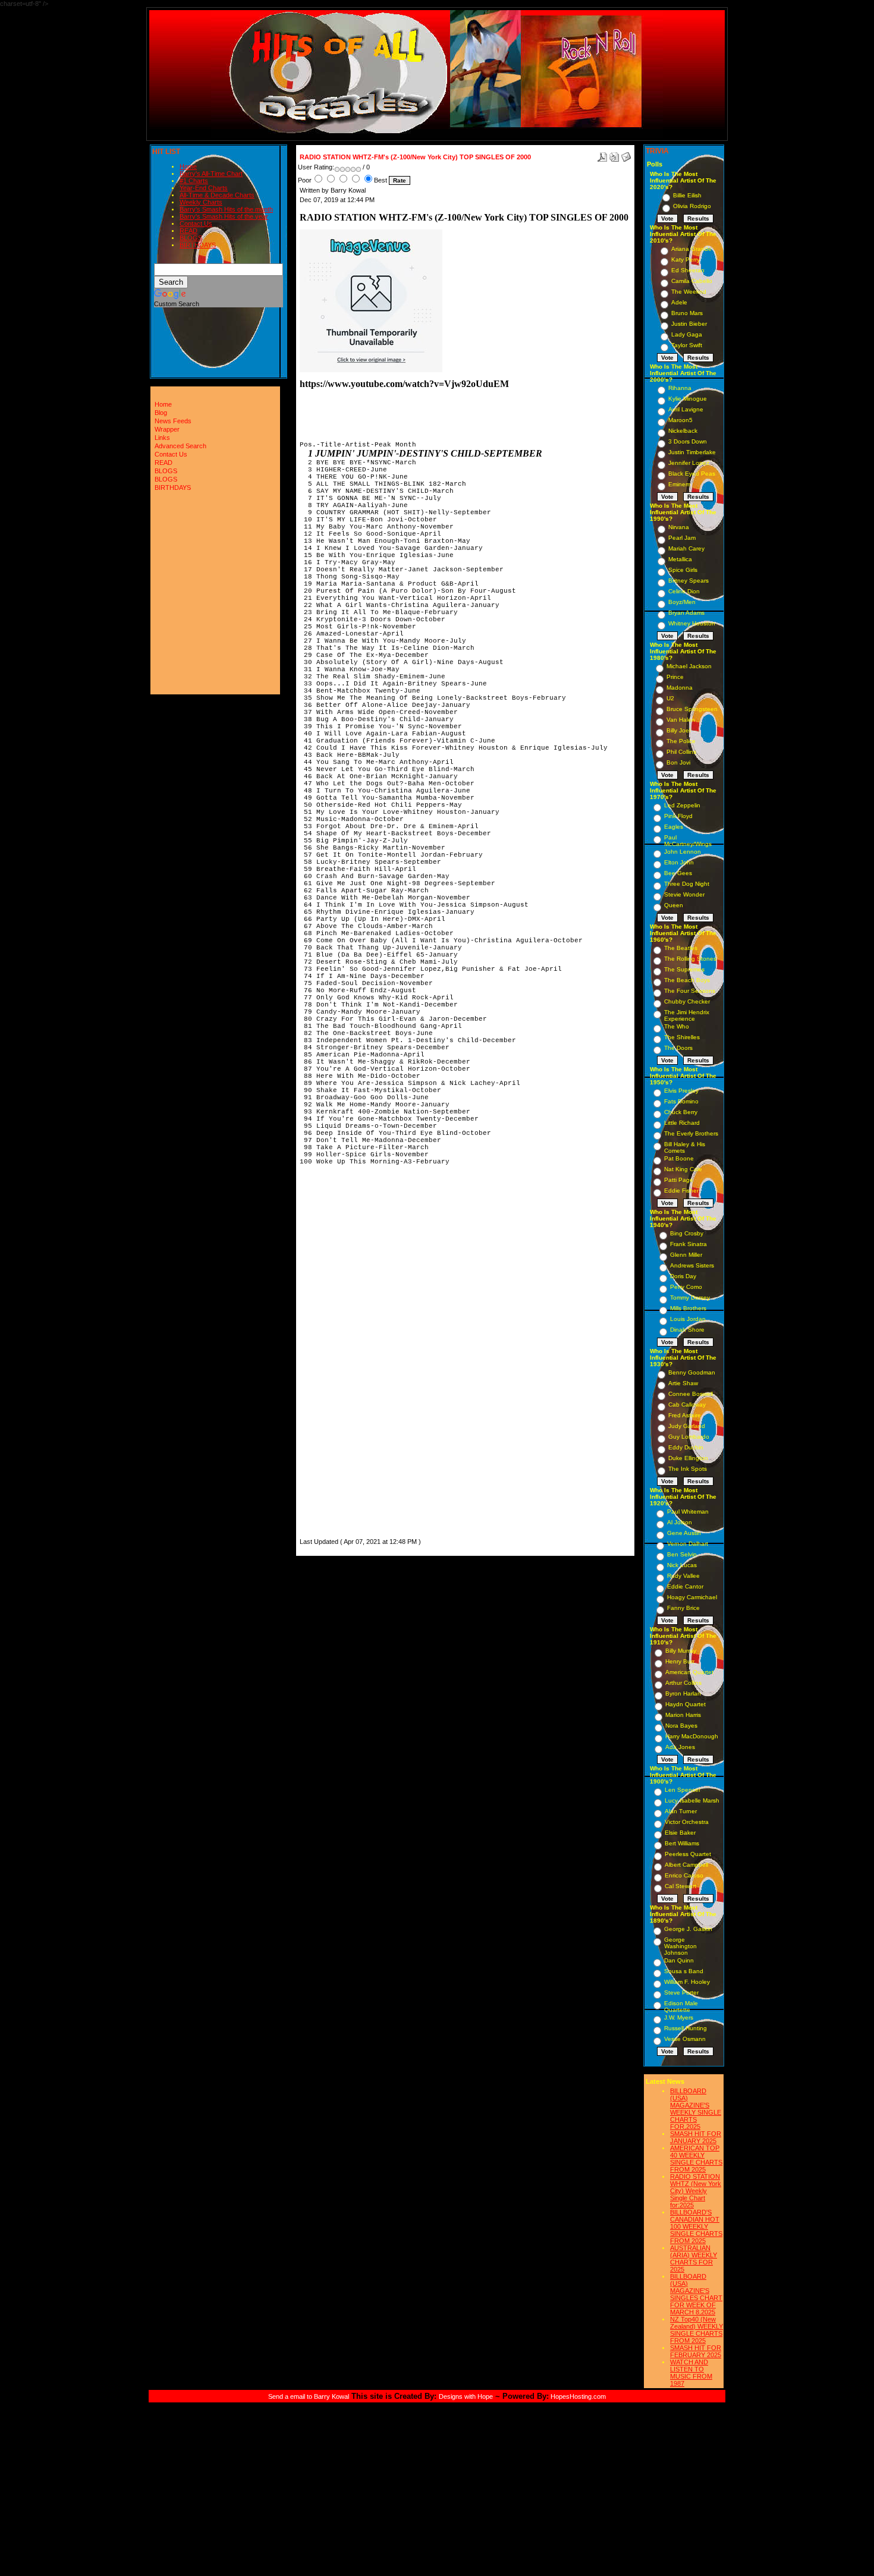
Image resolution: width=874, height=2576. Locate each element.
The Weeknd (689, 292)
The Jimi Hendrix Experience (687, 1015)
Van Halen (681, 720)
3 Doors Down (688, 441)
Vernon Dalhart (688, 1544)
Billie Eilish (687, 195)
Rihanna (680, 388)
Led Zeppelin (682, 805)
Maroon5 (680, 420)
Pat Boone (679, 1158)
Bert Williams (682, 1843)
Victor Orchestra (687, 1822)
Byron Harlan (683, 1693)
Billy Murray (681, 1651)
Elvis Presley (681, 1091)
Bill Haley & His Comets (685, 1147)
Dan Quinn (679, 1960)
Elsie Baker (680, 1833)
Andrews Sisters (692, 1265)
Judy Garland (687, 1426)
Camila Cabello (692, 281)
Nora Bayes (681, 1726)
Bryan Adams (686, 613)
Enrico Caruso (684, 1875)
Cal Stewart (680, 1886)
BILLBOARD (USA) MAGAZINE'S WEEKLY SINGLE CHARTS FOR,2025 (696, 2109)
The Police (681, 741)
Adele (679, 302)
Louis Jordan (688, 1319)
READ (188, 231)
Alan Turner (681, 1811)
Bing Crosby (687, 1233)
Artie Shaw (683, 1383)
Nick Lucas (682, 1565)
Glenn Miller (686, 1255)
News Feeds (173, 421)
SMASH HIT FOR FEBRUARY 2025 (696, 2351)
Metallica (680, 559)
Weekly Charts (201, 202)
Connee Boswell (691, 1394)
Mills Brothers (688, 1308)
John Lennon (683, 852)
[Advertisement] (335, 1357)
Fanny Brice (683, 1608)
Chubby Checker (687, 1001)
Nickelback (683, 431)
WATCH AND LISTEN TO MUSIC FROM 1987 (691, 2373)
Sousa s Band (684, 1971)
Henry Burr (680, 1661)
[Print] (614, 155)
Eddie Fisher (681, 1191)
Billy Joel (678, 730)
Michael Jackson (689, 666)
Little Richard (682, 1123)
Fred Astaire (685, 1415)
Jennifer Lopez (689, 463)
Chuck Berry (681, 1112)
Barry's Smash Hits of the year (224, 216)
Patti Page (679, 1180)
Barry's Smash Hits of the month (226, 209)
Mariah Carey (686, 548)
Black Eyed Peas (692, 474)
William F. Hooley (687, 1982)
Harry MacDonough (692, 1736)
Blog (161, 413)
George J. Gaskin (688, 1929)
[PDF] (602, 155)
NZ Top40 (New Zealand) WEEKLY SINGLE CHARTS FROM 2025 (697, 2330)
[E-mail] (626, 155)
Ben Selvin (682, 1554)
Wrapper (167, 429)
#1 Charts (194, 181)
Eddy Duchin (686, 1447)
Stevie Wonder (684, 894)
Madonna (680, 688)
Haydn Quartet (686, 1704)
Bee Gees (678, 873)
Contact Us (196, 224)
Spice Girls (683, 570)
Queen (674, 905)
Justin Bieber (689, 324)
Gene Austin (684, 1533)
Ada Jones (680, 1747)
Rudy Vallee (683, 1576)
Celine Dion (684, 591)
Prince (675, 677)
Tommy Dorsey (690, 1298)
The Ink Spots (688, 1469)
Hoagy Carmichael (692, 1597)
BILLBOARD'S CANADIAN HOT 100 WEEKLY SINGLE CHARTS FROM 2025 (696, 2226)
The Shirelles (682, 1037)
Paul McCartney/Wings (688, 841)
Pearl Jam (682, 538)
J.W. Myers (679, 2017)
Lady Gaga (687, 334)
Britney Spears (688, 581)
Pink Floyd (678, 816)
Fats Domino (681, 1101)
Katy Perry (686, 260)
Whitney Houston (692, 623)
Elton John (679, 862)
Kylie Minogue (688, 399)
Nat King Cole (683, 1169)
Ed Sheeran (688, 270)
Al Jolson (680, 1522)
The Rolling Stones (690, 959)
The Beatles (681, 948)
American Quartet (689, 1672)
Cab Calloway (687, 1405)
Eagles (674, 827)
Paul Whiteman (688, 1512)
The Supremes (684, 969)
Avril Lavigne (686, 409)
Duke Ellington (688, 1458)
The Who (677, 1026)
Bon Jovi (678, 762)
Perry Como (686, 1287)
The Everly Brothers (691, 1133)
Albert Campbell (686, 1865)
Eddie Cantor (685, 1586)
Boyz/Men (682, 602)
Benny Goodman (692, 1372)
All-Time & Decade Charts (217, 195)
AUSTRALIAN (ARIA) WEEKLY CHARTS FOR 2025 (694, 2259)
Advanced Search (180, 446)
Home (188, 166)
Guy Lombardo (689, 1437)
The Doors (678, 1048)
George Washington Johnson (680, 1946)
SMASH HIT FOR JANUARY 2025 (696, 2137)
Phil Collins (681, 752)
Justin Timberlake (692, 452)
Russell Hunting (686, 2028)
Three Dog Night (687, 884)
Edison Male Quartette (681, 2006)
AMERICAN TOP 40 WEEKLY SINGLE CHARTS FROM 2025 (696, 2159)
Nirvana (679, 527)
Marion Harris (683, 1715)
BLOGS (191, 238)
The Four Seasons (690, 991)
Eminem (679, 484)
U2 (670, 698)
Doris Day (683, 1276)
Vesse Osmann (685, 2039)
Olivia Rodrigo (692, 206)
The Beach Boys (687, 980)
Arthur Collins (683, 1683)
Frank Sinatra (688, 1244)
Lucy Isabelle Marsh (692, 1800)
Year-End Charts (204, 188)
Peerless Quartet (688, 1854)
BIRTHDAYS (198, 245)
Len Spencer (683, 1790)
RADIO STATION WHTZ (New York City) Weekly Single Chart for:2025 (696, 2191)
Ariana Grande (691, 249)
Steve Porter (681, 1992)
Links (162, 438)
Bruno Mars (687, 313)
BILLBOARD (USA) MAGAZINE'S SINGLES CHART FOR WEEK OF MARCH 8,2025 (696, 2294)
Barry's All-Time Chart (211, 174)
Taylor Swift (687, 345)
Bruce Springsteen (692, 709)
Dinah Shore (687, 1330)
